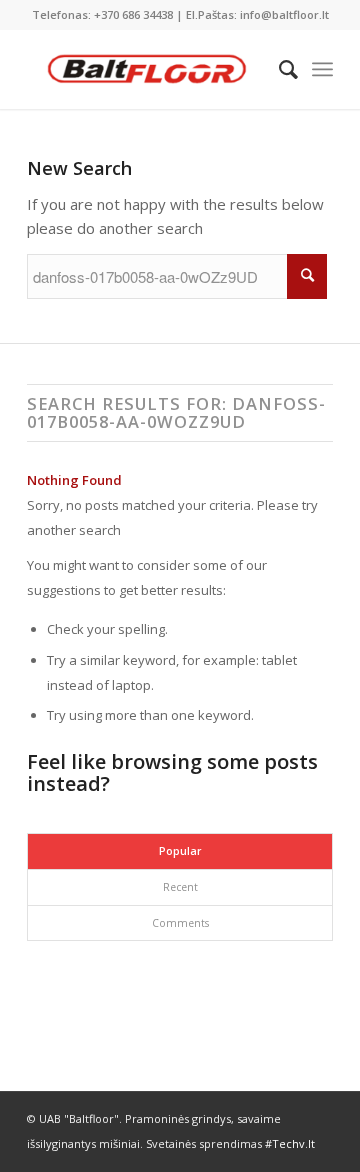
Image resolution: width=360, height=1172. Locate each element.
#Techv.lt (290, 1143)
